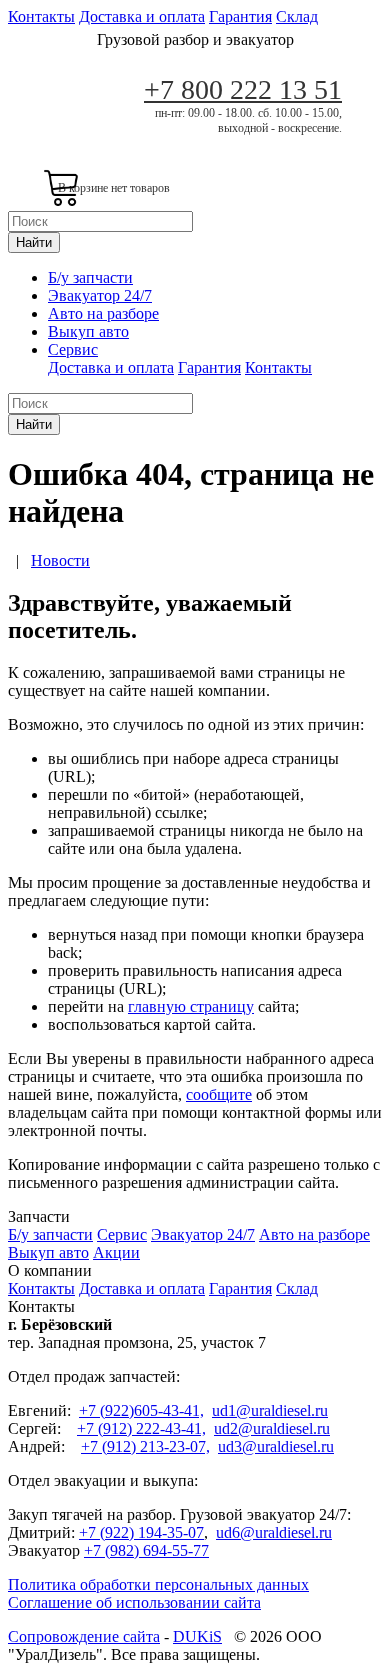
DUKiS (197, 1636)
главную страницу (191, 1006)
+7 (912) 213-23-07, (145, 1446)
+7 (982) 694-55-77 (146, 1550)
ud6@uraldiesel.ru (274, 1532)
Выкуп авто (88, 331)
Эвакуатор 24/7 (100, 295)
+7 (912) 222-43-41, (141, 1428)
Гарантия (240, 16)
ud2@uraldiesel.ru (272, 1428)
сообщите (219, 1094)
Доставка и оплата (142, 16)
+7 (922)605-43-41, (141, 1410)
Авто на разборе (103, 313)
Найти (34, 242)
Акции (116, 1252)
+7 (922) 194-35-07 (141, 1532)
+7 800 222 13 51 (243, 89)
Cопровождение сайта (84, 1636)
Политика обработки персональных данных (158, 1584)
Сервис (73, 349)
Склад (297, 16)
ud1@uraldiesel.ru (270, 1410)
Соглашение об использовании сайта (134, 1602)
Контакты (41, 16)
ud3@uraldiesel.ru (276, 1446)
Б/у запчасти (90, 277)
